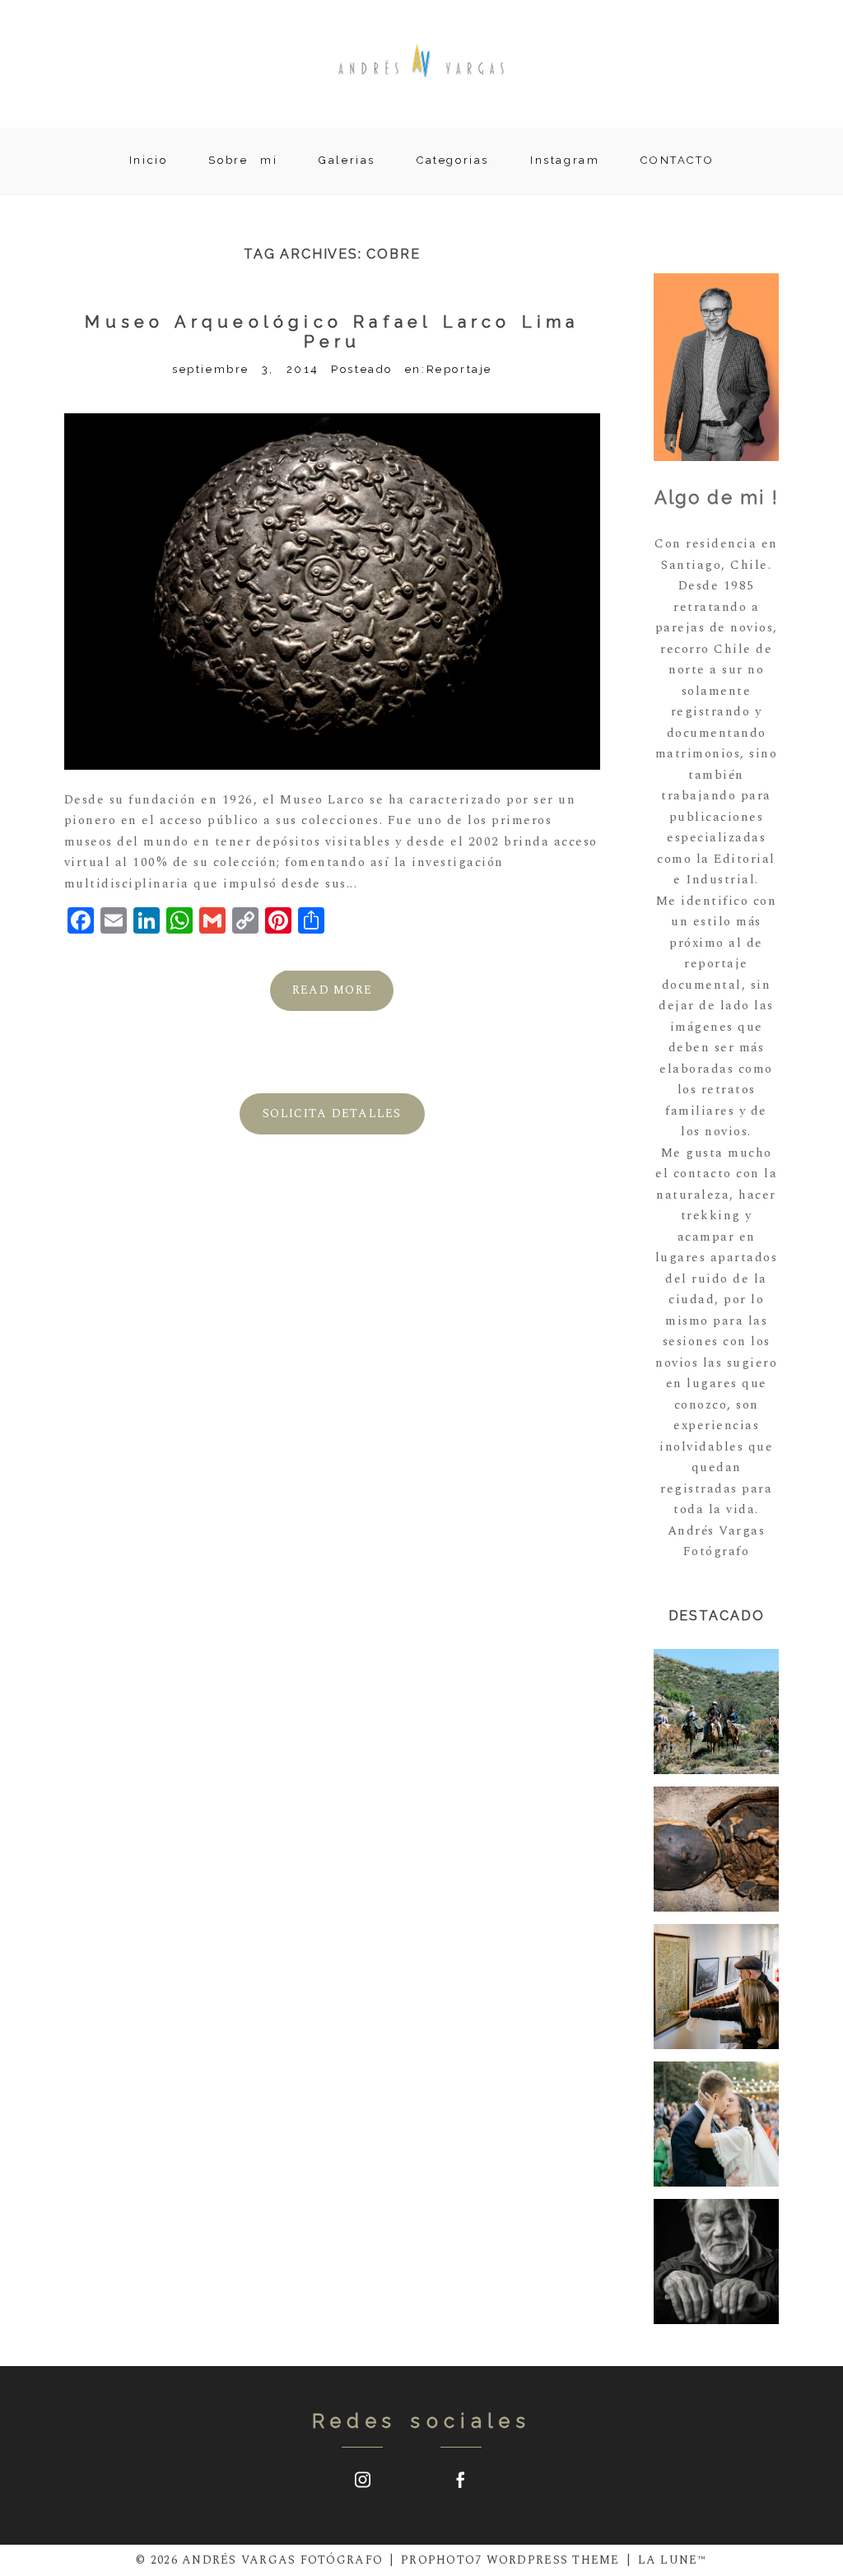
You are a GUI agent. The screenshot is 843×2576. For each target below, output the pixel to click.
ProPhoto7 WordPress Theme (510, 2560)
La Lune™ (673, 2560)
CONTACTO (677, 160)
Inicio (149, 160)
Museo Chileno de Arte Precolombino (724, 1850)
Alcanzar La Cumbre (716, 1987)
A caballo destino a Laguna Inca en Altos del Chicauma (716, 1713)
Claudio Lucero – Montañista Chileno (715, 2263)
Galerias (347, 160)
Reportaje (459, 369)
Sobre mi (243, 160)
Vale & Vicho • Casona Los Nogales (716, 2125)
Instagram (565, 160)
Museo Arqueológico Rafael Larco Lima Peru (332, 332)
